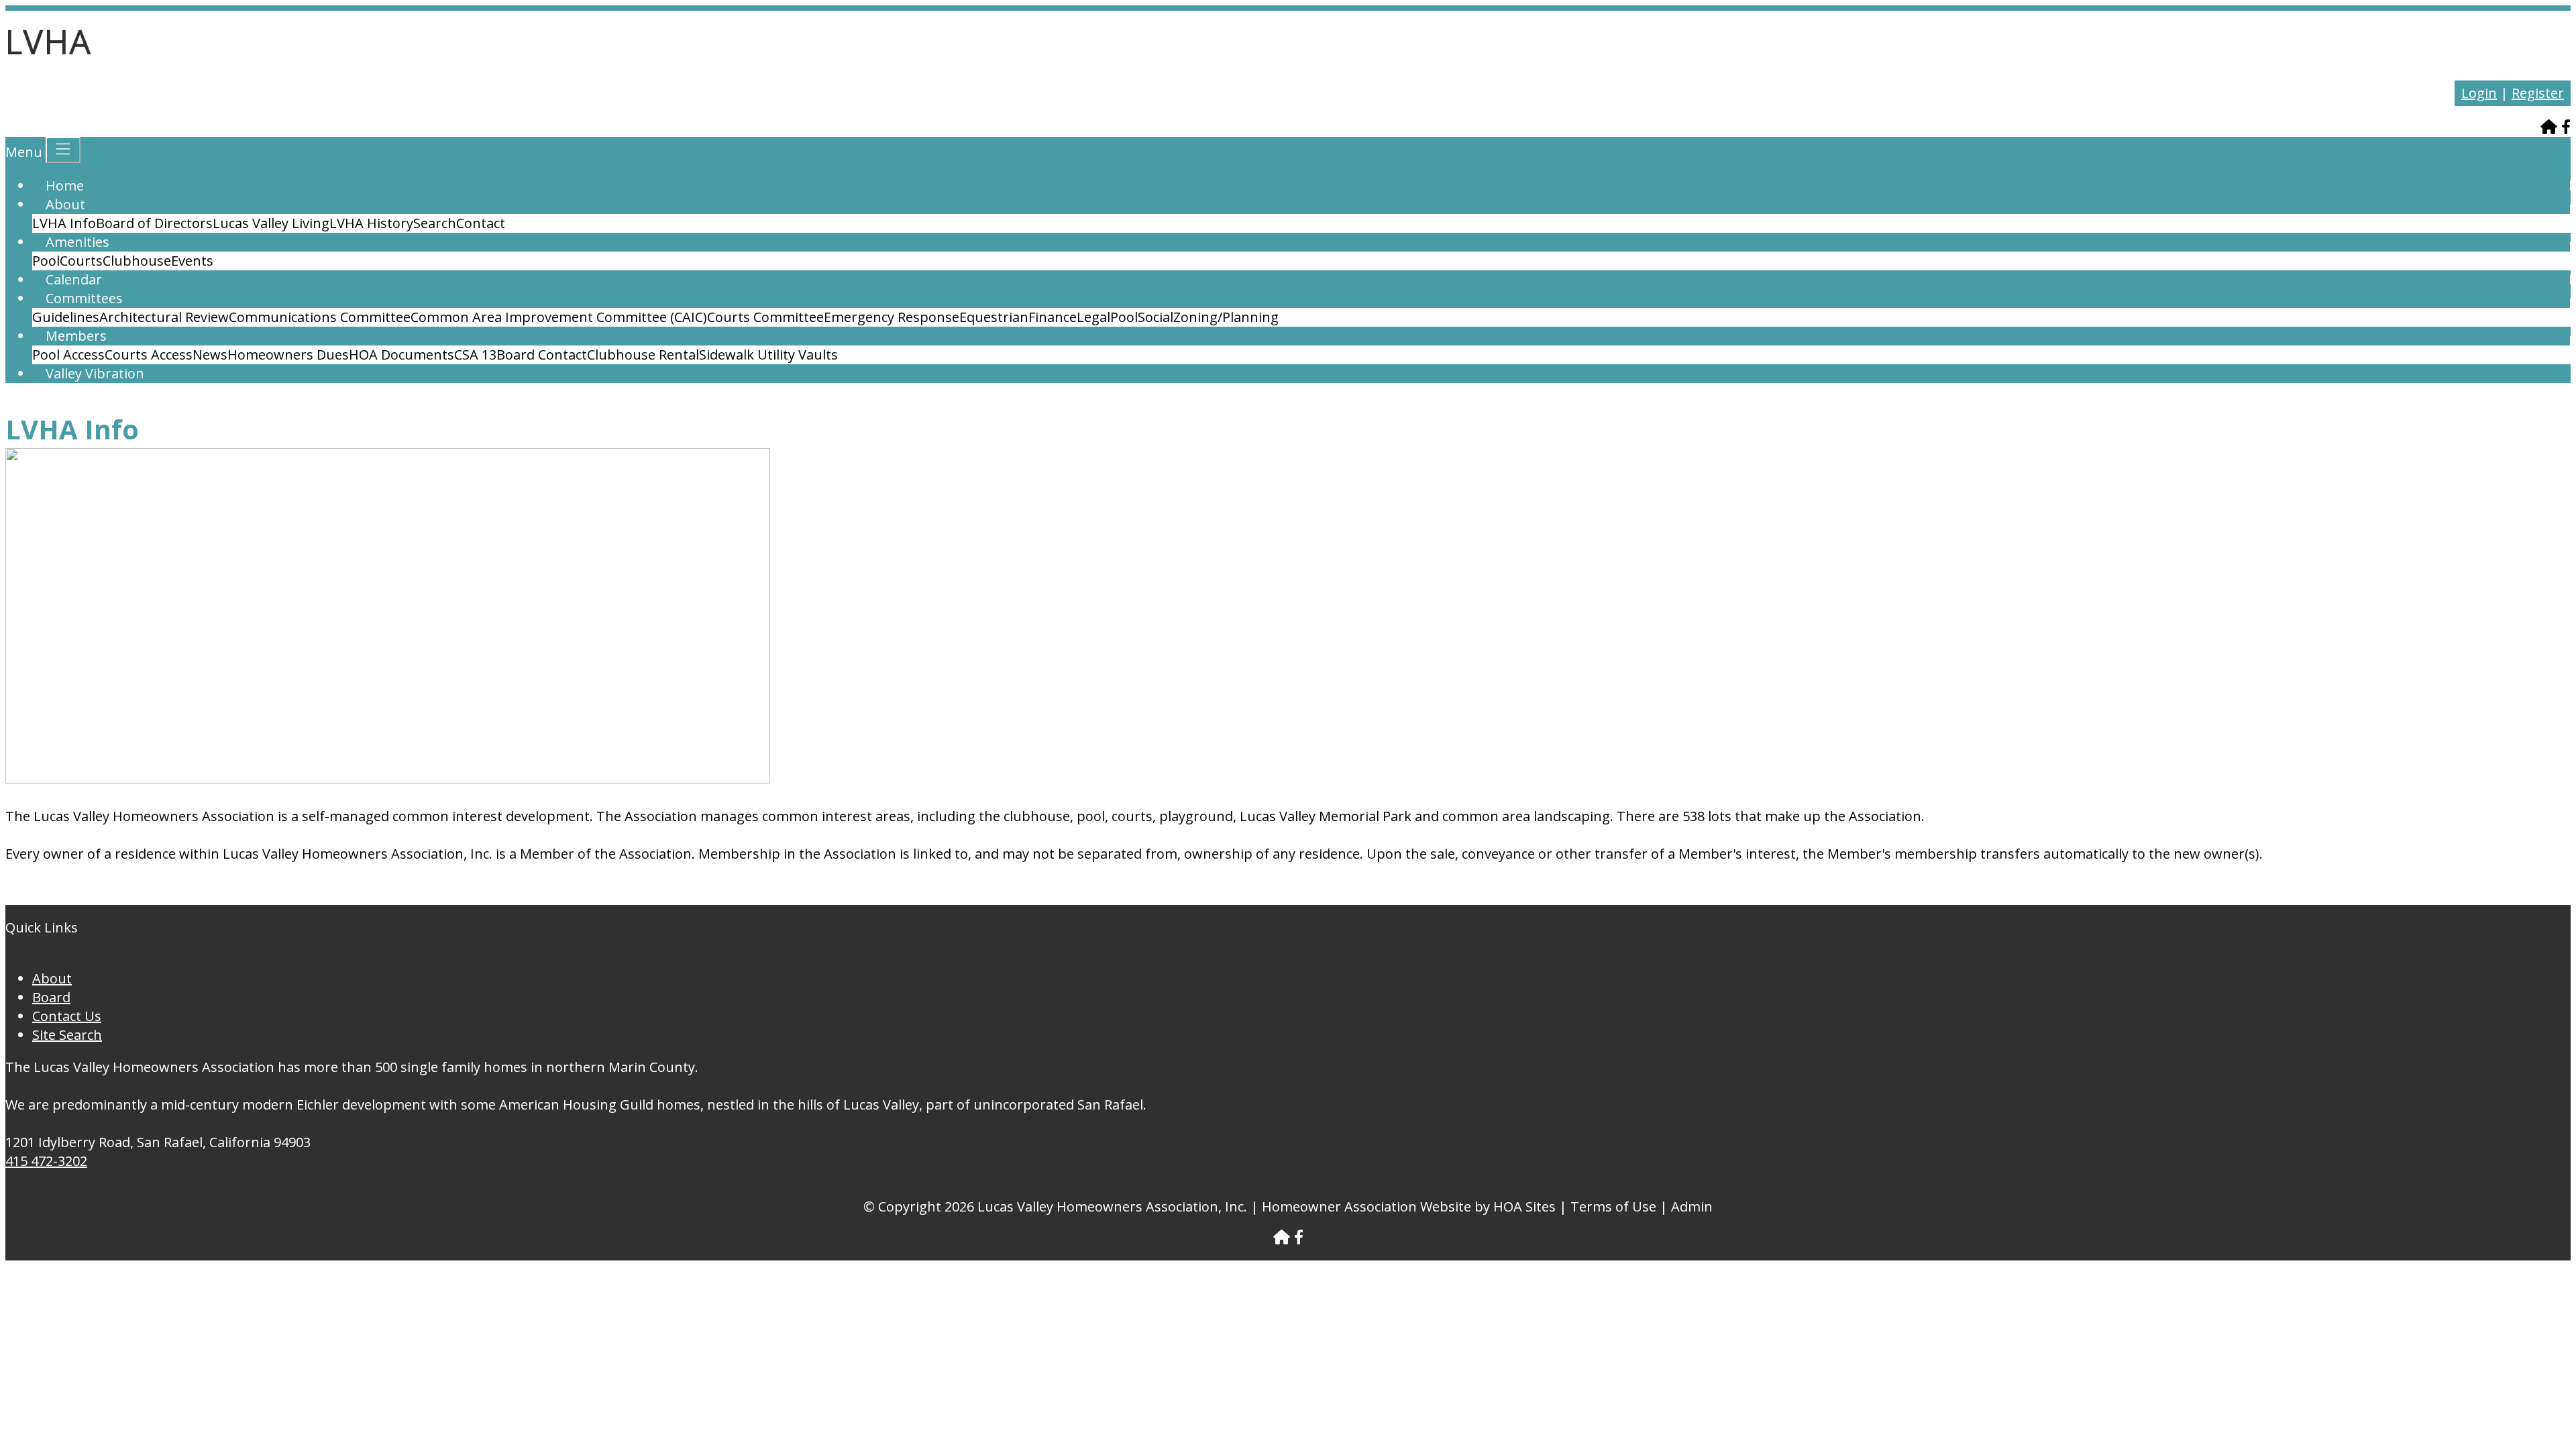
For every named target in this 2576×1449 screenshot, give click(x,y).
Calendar (74, 279)
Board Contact (542, 355)
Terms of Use (1613, 1206)
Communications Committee (320, 317)
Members (76, 336)
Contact (481, 223)
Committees (84, 298)
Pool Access (68, 355)
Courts (81, 261)
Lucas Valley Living (271, 223)
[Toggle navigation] (63, 150)
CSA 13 (475, 355)
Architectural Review (164, 317)
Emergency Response (892, 317)
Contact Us (67, 1016)
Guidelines (66, 317)
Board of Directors (154, 223)
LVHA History (371, 223)
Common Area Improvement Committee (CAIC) (559, 317)
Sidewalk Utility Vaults (768, 355)
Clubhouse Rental (643, 355)
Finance (1053, 317)
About (65, 204)
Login (2479, 93)
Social (1156, 317)
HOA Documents (401, 355)
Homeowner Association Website (1366, 1206)
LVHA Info (64, 223)
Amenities (77, 242)
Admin (1692, 1206)
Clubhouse (137, 261)
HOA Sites (1524, 1206)
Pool (46, 261)
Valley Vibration (95, 373)
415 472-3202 (46, 1161)
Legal (1093, 317)
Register (2538, 93)
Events (192, 261)
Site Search (67, 1035)
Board (51, 997)
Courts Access (149, 355)
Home (65, 185)
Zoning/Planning (1226, 317)
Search (435, 223)
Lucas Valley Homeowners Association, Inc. (1112, 1206)
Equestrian (994, 317)
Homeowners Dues (288, 355)
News (210, 355)
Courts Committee (765, 317)
